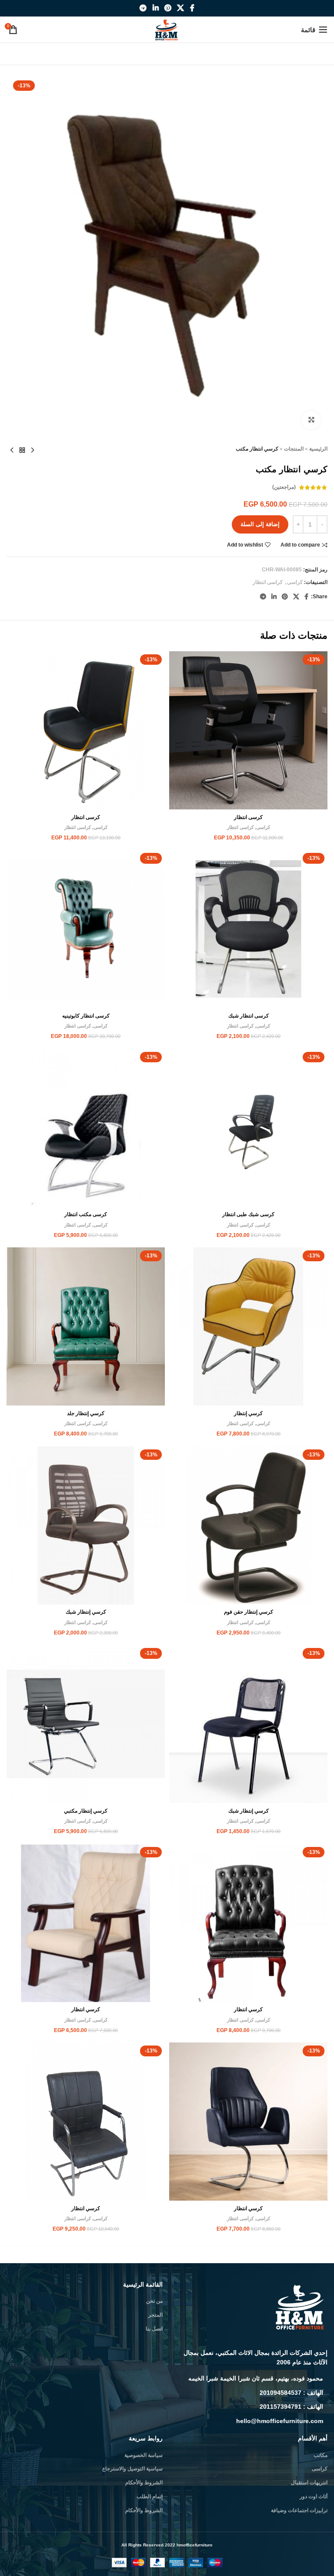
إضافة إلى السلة (260, 524)
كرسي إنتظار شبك (86, 1612)
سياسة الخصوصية (144, 2455)
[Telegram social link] (143, 8)
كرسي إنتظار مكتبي (86, 1811)
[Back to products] (22, 450)
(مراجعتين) (284, 487)
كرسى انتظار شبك (249, 1016)
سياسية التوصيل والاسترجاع (132, 2469)
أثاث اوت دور (314, 2496)
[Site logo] (167, 29)
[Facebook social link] (192, 8)
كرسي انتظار (248, 2009)
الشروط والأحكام (144, 2483)
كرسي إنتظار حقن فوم (249, 1612)
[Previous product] (33, 450)
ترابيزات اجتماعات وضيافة (299, 2510)
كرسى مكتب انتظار (86, 1214)
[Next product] (12, 450)
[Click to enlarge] (311, 420)
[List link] (249, 2378)
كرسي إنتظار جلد (86, 1413)
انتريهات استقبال (309, 2483)
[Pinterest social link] (168, 8)
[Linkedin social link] (155, 8)
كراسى (295, 582)
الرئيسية (318, 449)
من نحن (154, 2301)
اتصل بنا (154, 2329)
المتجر (155, 2315)
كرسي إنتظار (248, 1413)
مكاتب (321, 2455)
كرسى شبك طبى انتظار (248, 1214)
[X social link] (181, 8)
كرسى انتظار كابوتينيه (86, 1016)
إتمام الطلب (150, 2496)
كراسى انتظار (268, 582)
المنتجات (294, 449)
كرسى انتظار (248, 817)
